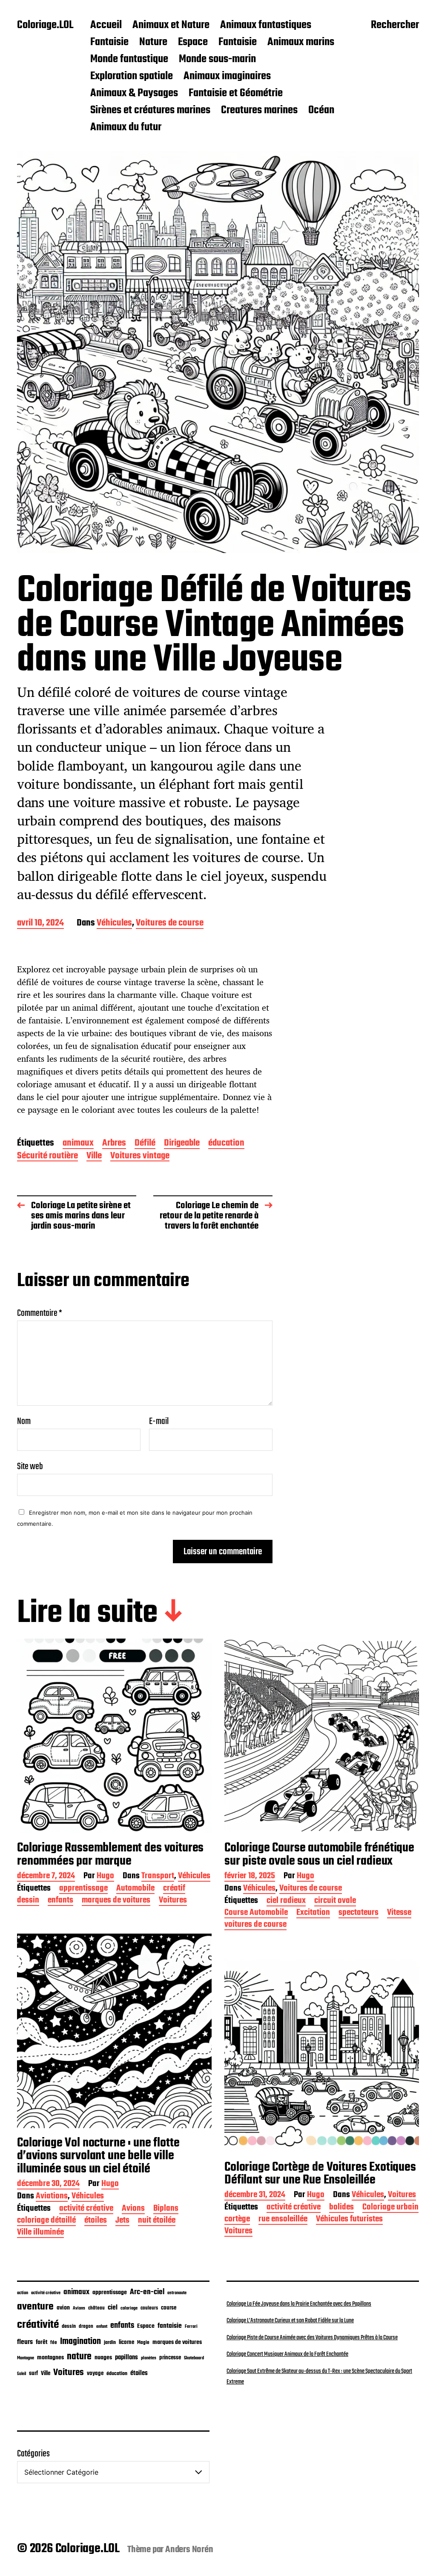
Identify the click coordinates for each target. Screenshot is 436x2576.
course (169, 2308)
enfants (60, 1901)
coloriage (129, 2308)
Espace (193, 43)
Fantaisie (109, 43)
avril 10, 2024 (40, 924)
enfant (102, 2327)
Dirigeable (182, 1144)
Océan (321, 111)
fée (54, 2342)
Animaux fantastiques (266, 26)
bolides (341, 2208)
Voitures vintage (140, 1156)
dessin (28, 1901)
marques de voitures (116, 1901)
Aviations (52, 2197)
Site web (30, 1466)
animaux (78, 1144)
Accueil (106, 26)
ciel (113, 2308)
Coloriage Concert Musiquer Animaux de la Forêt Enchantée (287, 2354)
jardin (110, 2342)
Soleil (22, 2374)
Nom (24, 1421)
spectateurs (359, 1913)
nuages (103, 2358)
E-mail (159, 1421)
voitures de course (255, 1925)
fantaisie (170, 2326)
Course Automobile (256, 1913)
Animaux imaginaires (227, 77)
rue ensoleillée (283, 2220)
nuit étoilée (157, 2221)
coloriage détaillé (46, 2221)
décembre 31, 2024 (255, 2196)
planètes (149, 2358)
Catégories (33, 2454)
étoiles (96, 2221)
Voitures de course (170, 924)
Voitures (173, 1901)
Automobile (135, 1889)
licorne (126, 2342)
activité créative (86, 2209)
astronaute (177, 2293)
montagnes (50, 2358)
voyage (95, 2373)
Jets (122, 2221)
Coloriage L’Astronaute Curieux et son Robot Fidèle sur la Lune (290, 2321)
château (96, 2308)
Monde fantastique (129, 60)
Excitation (313, 1913)
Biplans (166, 2209)
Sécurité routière (47, 1156)
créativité (38, 2325)
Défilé (145, 1144)
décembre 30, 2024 (48, 2185)
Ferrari (191, 2327)
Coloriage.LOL (45, 26)
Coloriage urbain (390, 2208)
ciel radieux (286, 1901)
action (23, 2293)
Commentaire (40, 1313)
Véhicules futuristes (349, 2220)
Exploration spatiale (132, 77)
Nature (153, 43)
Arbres (114, 1144)
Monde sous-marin (217, 60)
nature (79, 2357)
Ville (94, 1156)
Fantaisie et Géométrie (236, 94)
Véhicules (114, 924)
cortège (237, 2220)
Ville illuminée (40, 2233)
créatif (174, 1889)
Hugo (105, 1877)
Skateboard (194, 2358)
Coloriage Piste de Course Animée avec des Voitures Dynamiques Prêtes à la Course (312, 2338)
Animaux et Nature (171, 26)
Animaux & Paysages (134, 94)
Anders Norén (189, 2550)
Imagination (80, 2342)
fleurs (25, 2342)
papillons (126, 2358)
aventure (35, 2307)
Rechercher (395, 26)
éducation (226, 1144)
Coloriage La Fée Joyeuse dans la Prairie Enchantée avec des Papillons (299, 2304)
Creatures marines (259, 111)
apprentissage (83, 1889)
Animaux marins (301, 43)
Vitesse (399, 1913)
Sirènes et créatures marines (150, 111)
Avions (133, 2209)
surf (33, 2374)
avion (63, 2308)
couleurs (149, 2308)
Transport (158, 1877)
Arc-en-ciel (147, 2292)
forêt (42, 2342)
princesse (170, 2358)
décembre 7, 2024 (46, 1877)
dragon (86, 2326)
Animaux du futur (126, 128)
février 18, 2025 (250, 1877)
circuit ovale (335, 1901)
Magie (143, 2342)
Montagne (26, 2358)
